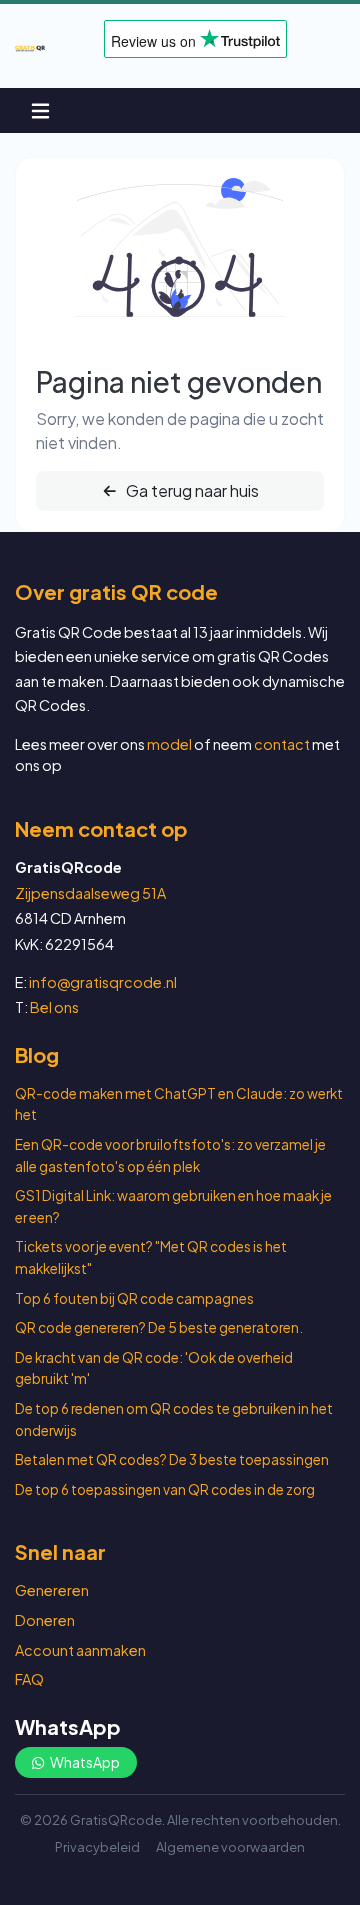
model (169, 744)
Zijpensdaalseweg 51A (90, 893)
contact (282, 744)
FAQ (29, 1679)
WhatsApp (84, 1762)
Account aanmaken (80, 1650)
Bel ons (54, 1007)
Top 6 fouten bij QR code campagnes (134, 1298)
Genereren (52, 1590)
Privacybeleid (97, 1847)
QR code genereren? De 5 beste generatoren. (159, 1327)
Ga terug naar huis (191, 490)
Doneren (45, 1620)
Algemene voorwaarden (230, 1847)
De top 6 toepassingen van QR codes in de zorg (165, 1489)
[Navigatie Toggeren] (40, 110)
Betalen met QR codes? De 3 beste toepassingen (172, 1459)
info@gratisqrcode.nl (103, 982)
